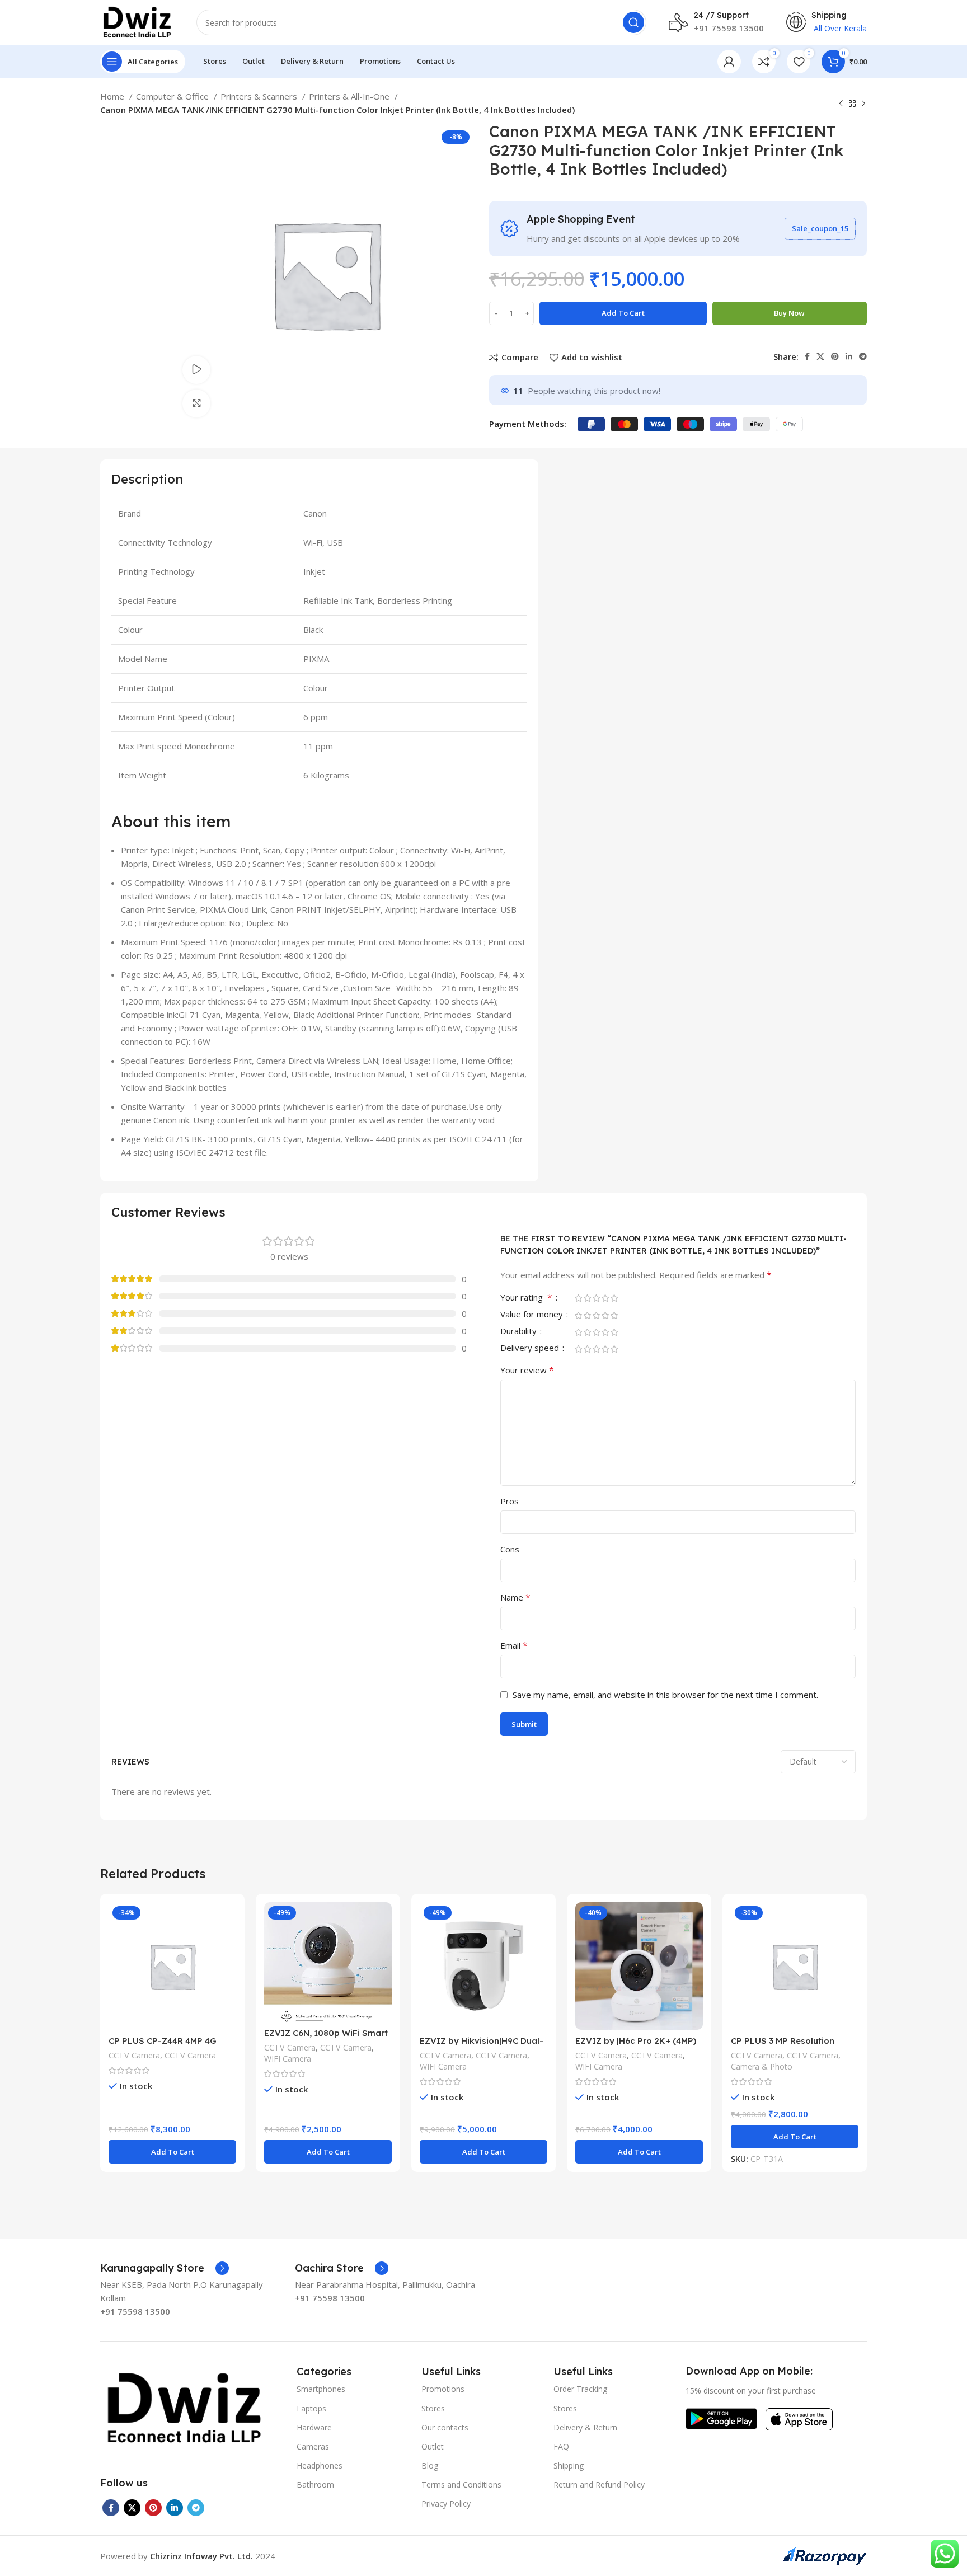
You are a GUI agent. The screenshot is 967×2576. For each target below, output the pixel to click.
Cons (510, 1549)
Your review (527, 1370)
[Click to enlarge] (196, 403)
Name (515, 1597)
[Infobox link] (165, 2268)
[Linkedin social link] (849, 356)
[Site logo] (137, 21)
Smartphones (321, 2389)
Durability (520, 1332)
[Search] (633, 22)
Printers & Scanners (260, 96)
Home (113, 96)
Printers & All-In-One (350, 96)
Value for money (533, 1315)
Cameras (313, 2446)
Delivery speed (531, 1348)
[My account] (729, 62)
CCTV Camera (134, 2055)
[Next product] (863, 104)
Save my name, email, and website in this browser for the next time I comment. (665, 1695)
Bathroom (315, 2484)
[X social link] (820, 356)
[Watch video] (196, 370)
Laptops (311, 2408)
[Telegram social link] (863, 356)
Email (514, 1645)
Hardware (314, 2427)
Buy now (789, 313)
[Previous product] (841, 104)
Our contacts (445, 2427)
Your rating (526, 1298)
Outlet (433, 2446)
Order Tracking (580, 2389)
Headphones (320, 2465)
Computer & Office (173, 96)
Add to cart (623, 313)
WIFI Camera (288, 2059)
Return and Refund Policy (599, 2484)
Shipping (569, 2465)
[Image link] (184, 2407)
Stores (433, 2408)
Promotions (443, 2389)
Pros (510, 1501)
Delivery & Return (585, 2427)
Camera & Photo (762, 2066)
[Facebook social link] (807, 356)
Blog (430, 2465)
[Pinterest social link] (835, 356)
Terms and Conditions (461, 2484)
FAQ (561, 2446)
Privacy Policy (446, 2504)
